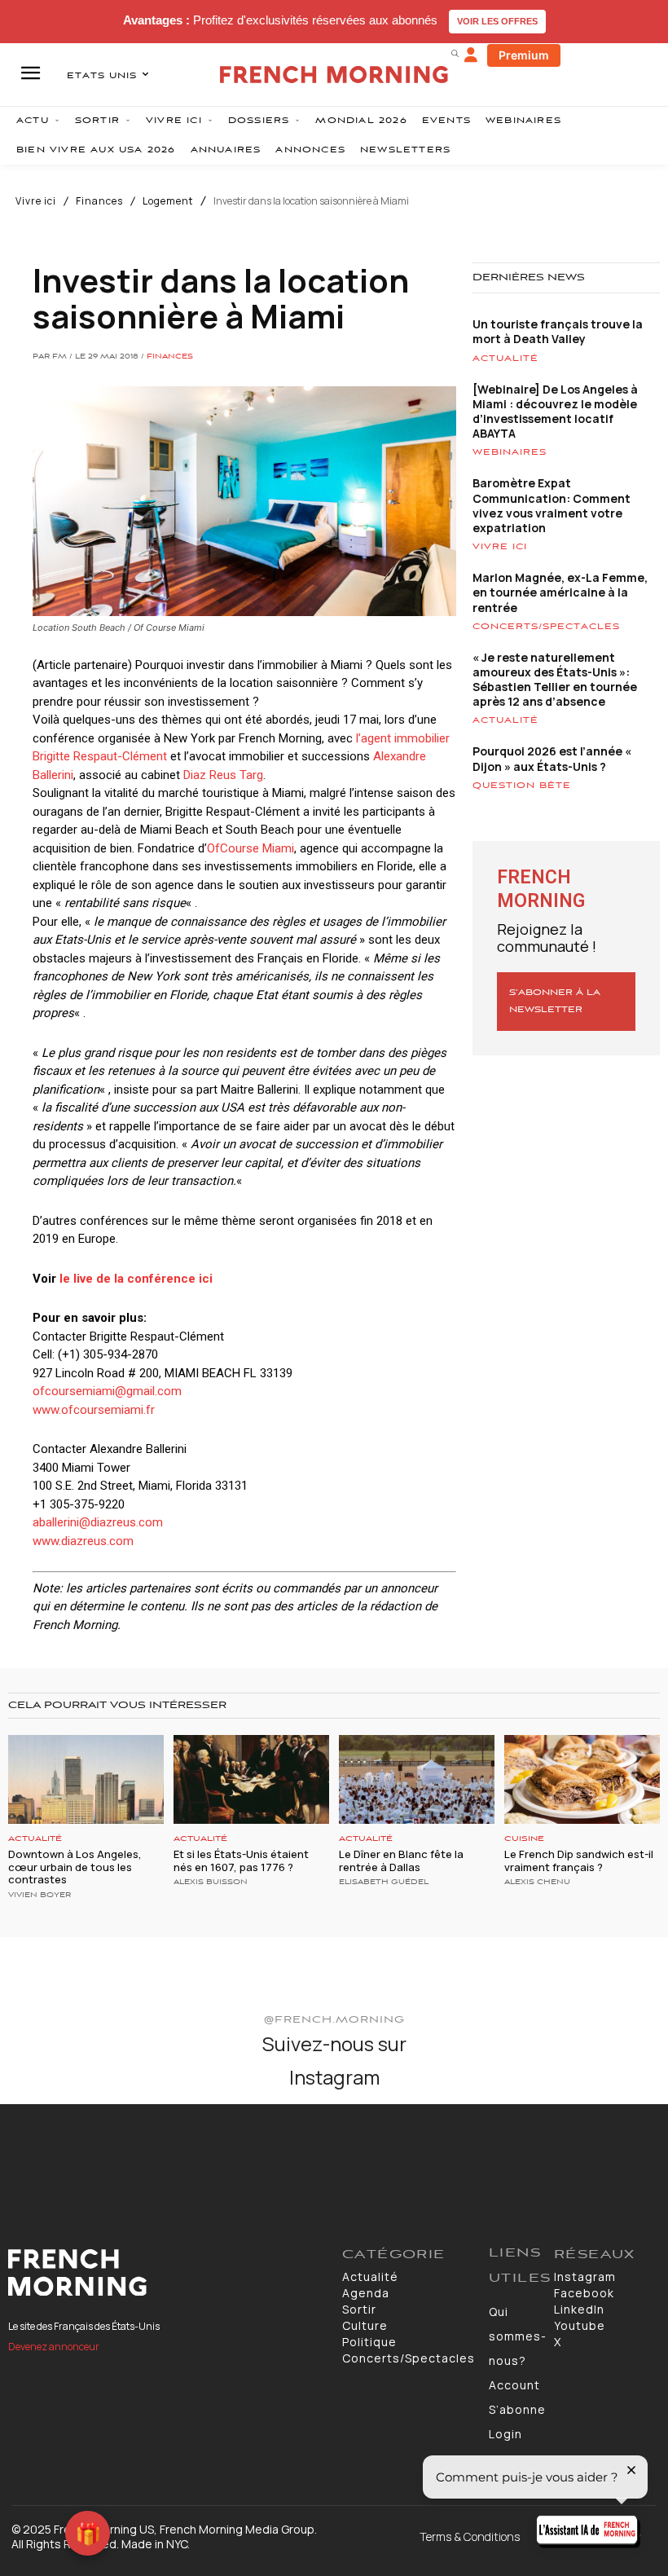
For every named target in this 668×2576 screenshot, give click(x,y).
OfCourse (233, 848)
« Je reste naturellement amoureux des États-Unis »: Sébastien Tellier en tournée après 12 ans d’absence (555, 680)
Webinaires (510, 452)
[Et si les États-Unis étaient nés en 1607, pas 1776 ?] (251, 1779)
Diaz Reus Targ (223, 775)
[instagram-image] (54, 2158)
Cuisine (524, 1839)
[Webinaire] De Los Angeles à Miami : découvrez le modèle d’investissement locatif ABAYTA (555, 412)
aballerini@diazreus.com (98, 1522)
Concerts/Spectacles (546, 627)
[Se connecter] (471, 55)
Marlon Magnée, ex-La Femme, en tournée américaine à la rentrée (560, 592)
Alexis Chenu (537, 1882)
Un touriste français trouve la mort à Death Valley (558, 331)
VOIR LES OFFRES (497, 21)
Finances (99, 201)
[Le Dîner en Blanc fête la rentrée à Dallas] (417, 1779)
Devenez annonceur (54, 2347)
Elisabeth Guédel (384, 1882)
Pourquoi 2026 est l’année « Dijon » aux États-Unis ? (552, 758)
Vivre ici (36, 201)
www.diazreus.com (83, 1541)
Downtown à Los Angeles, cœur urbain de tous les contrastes (75, 1867)
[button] (455, 53)
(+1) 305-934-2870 (108, 1354)
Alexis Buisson (211, 1882)
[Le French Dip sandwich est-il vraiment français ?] (582, 1779)
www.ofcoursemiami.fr (94, 1410)
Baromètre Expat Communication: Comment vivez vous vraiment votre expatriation (552, 505)
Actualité (505, 359)
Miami (277, 848)
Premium (524, 55)
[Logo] (167, 2273)
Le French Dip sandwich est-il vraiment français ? (579, 1860)
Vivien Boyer (40, 1896)
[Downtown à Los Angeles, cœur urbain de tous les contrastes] (86, 1779)
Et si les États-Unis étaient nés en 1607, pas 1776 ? (241, 1860)
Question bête (522, 786)
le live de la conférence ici (136, 1279)
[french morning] (334, 75)
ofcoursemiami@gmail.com (107, 1391)
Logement (168, 201)
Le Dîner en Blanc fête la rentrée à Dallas (401, 1860)
